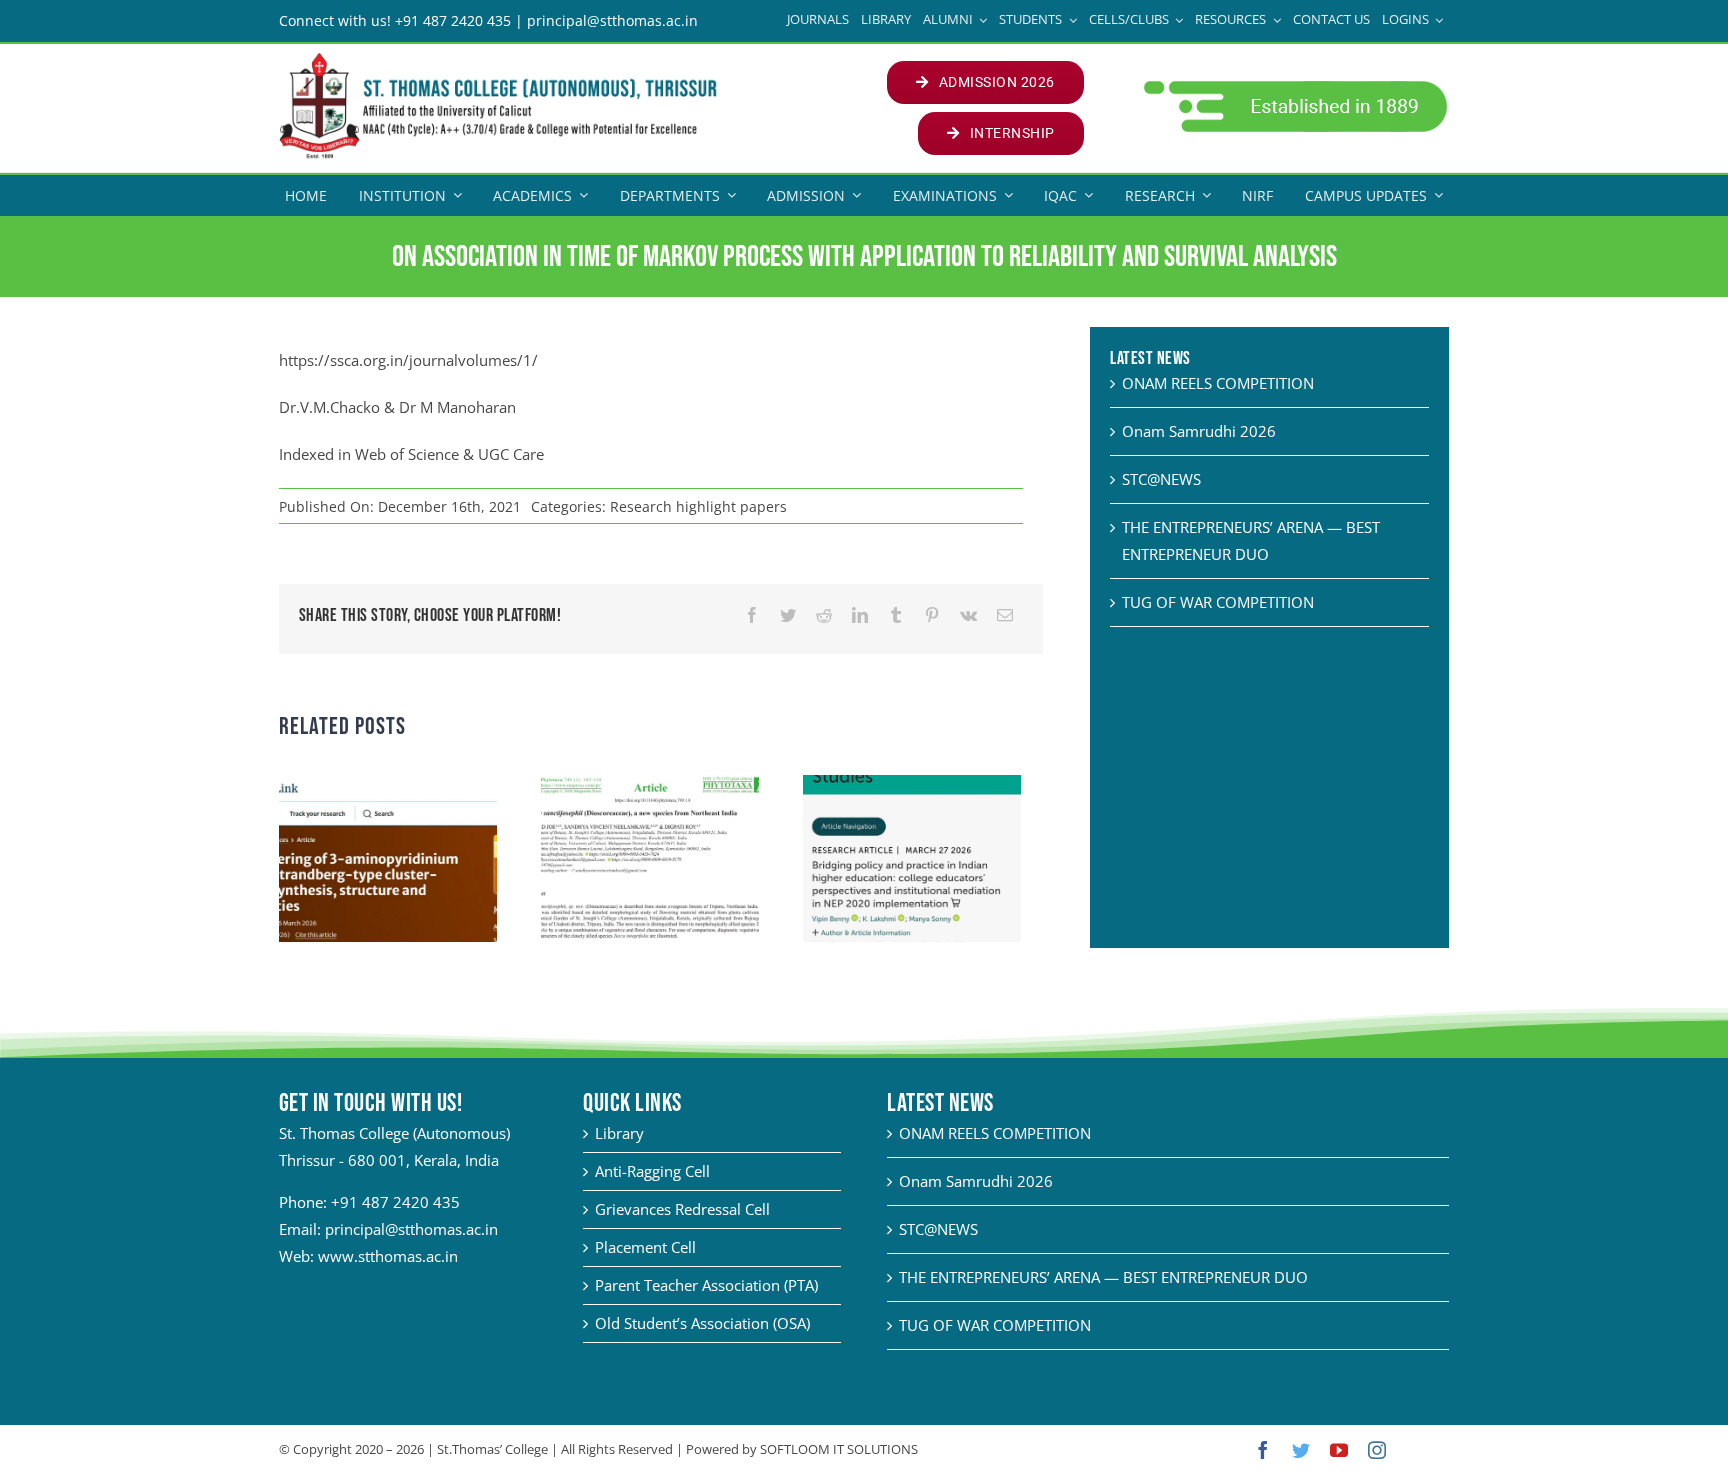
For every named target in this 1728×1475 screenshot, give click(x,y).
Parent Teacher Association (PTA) (706, 1285)
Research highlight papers (698, 506)
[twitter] (1301, 1450)
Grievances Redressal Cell (682, 1209)
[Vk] (968, 615)
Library (619, 1133)
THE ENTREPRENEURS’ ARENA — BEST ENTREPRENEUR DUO (1103, 1277)
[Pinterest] (932, 615)
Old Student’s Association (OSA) (702, 1323)
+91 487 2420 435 (395, 1202)
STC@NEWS (1161, 479)
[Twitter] (788, 615)
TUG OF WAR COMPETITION (1218, 602)
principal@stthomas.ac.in (411, 1229)
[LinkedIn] (860, 615)
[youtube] (1339, 1450)
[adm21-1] (1293, 86)
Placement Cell (645, 1247)
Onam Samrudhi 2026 (1199, 431)
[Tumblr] (896, 615)
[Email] (1005, 615)
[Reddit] (824, 615)
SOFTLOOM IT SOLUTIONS (839, 1449)
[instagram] (1377, 1450)
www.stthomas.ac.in (388, 1256)
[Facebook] (752, 615)
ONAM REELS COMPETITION (1218, 383)
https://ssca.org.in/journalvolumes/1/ (408, 360)
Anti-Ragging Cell (652, 1171)
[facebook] (1263, 1450)
